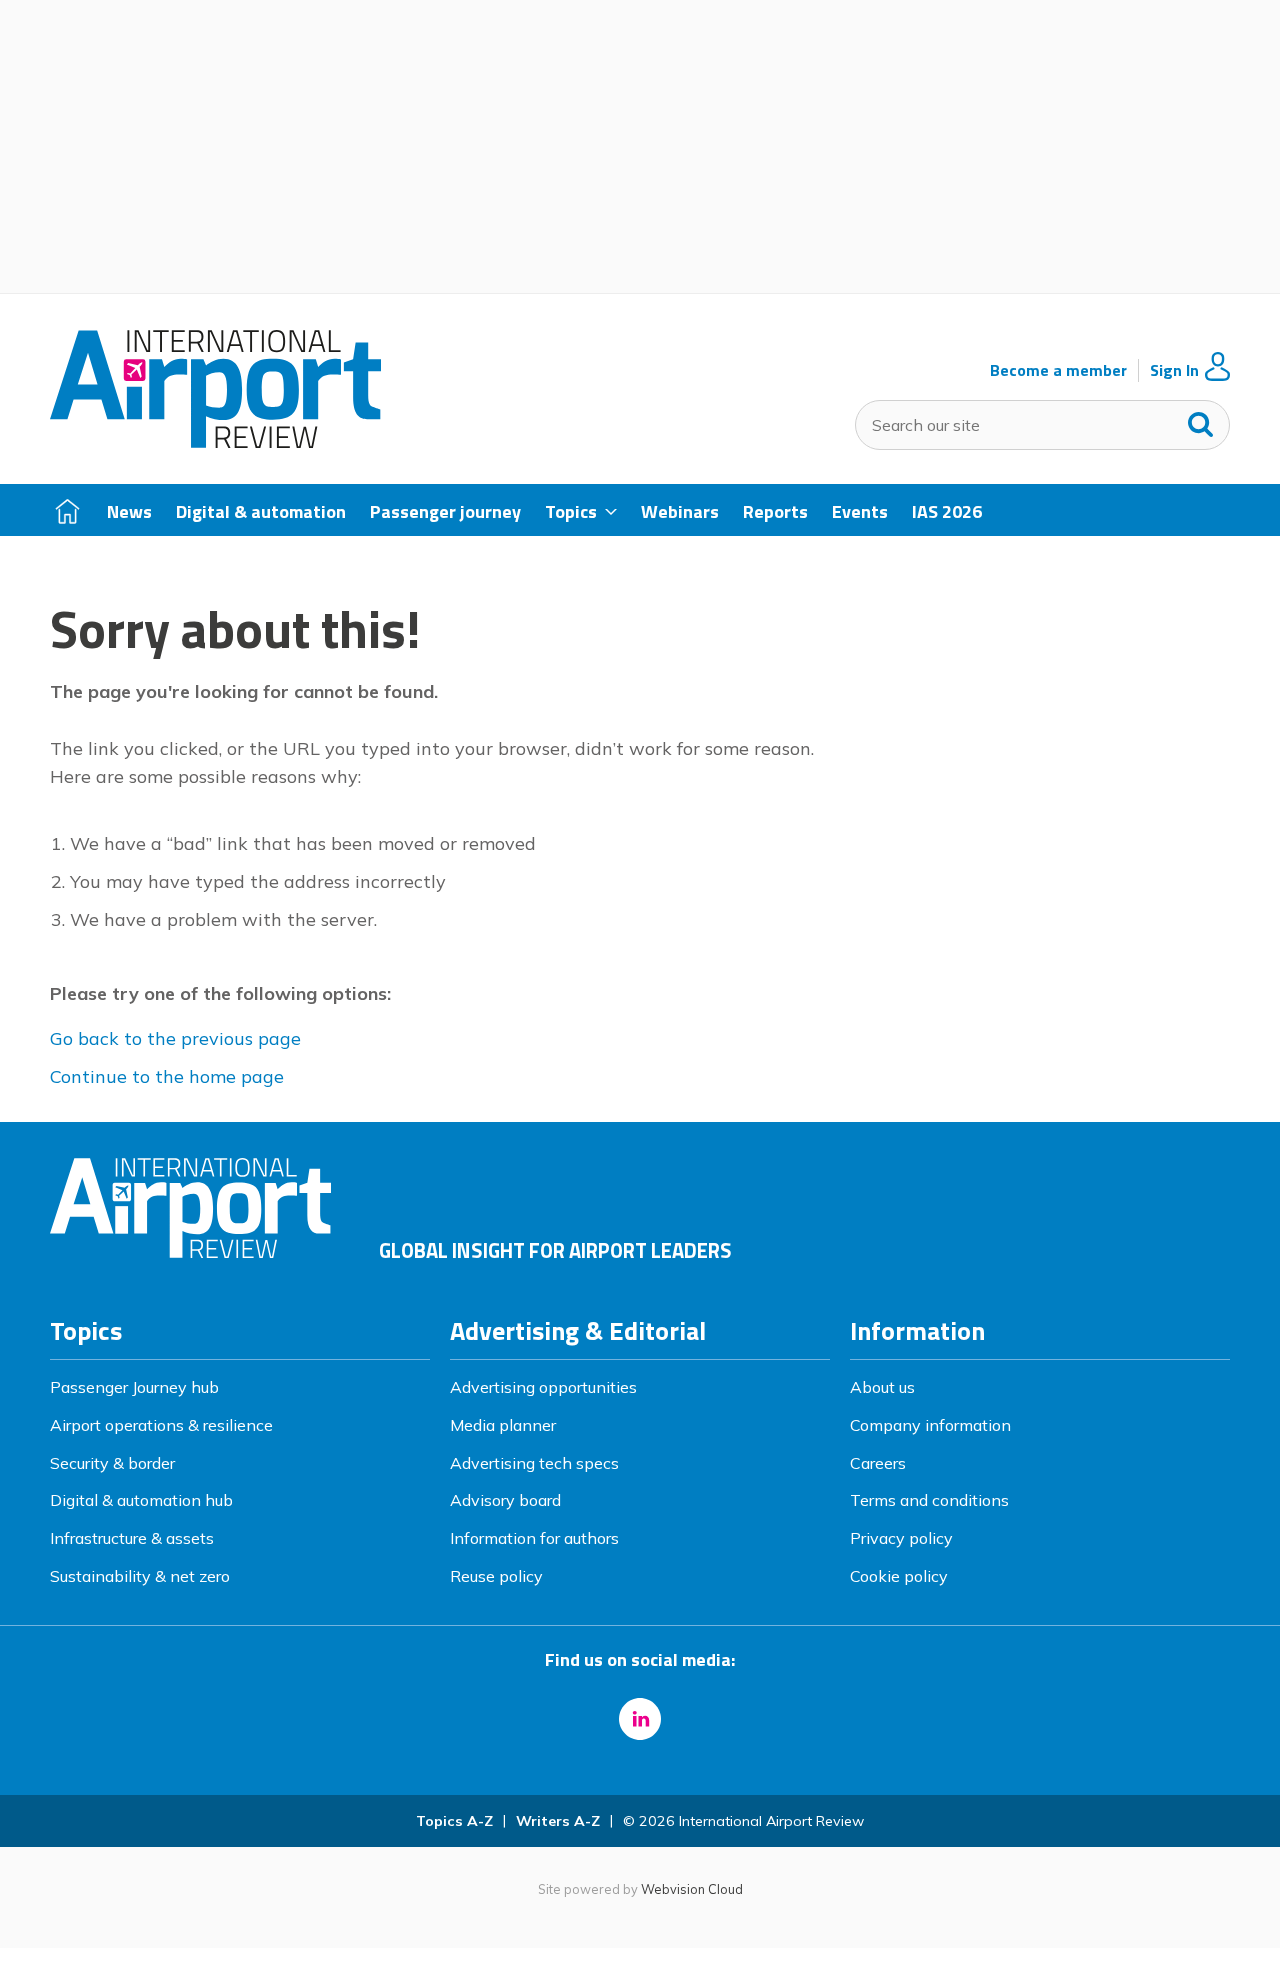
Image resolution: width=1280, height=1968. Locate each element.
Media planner (503, 1425)
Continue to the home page (167, 1076)
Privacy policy (901, 1538)
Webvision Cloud (692, 1889)
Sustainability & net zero (140, 1576)
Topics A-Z (454, 1821)
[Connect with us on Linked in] (640, 1719)
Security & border (112, 1463)
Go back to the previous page (175, 1038)
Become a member (1058, 370)
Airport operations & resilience (161, 1425)
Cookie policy (899, 1576)
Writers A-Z (558, 1821)
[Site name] (215, 442)
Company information (930, 1425)
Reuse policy (496, 1576)
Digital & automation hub (141, 1500)
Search (1201, 420)
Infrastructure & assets (132, 1538)
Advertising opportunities (543, 1387)
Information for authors (534, 1538)
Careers (878, 1463)
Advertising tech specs (534, 1463)
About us (882, 1387)
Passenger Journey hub (134, 1387)
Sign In (1174, 370)
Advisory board (505, 1500)
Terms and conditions (929, 1500)
